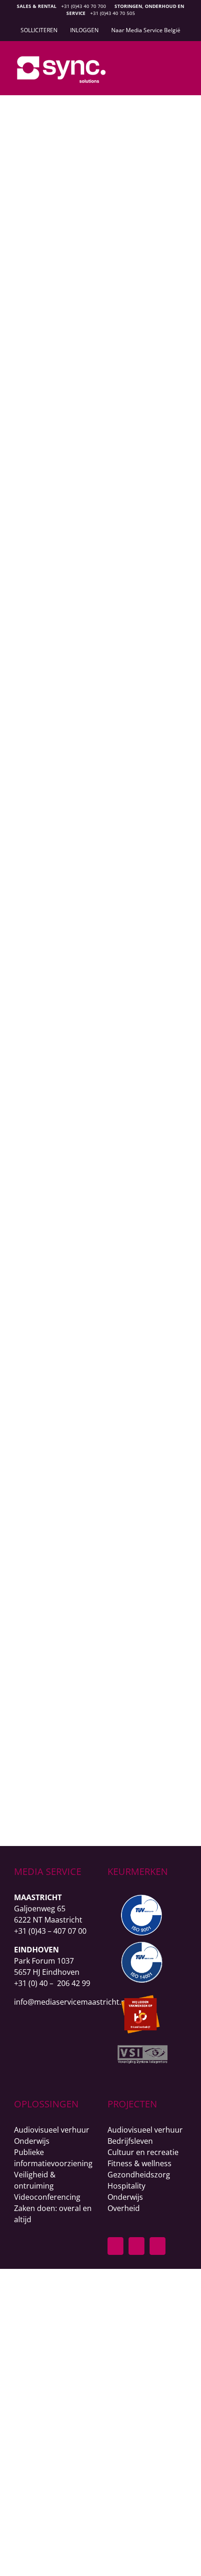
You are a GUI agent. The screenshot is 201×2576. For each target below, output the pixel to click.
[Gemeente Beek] (95, 715)
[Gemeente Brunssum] (95, 414)
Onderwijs (62, 1050)
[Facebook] (115, 2246)
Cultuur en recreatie (143, 2152)
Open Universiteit (95, 1035)
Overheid (95, 258)
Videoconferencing (47, 2197)
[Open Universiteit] (95, 965)
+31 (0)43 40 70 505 (113, 13)
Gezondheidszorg (139, 2175)
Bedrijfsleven (130, 2141)
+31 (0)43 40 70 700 (84, 6)
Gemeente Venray (95, 243)
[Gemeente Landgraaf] (95, 1530)
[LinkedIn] (136, 2246)
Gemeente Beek (95, 805)
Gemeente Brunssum (95, 533)
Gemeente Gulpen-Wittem (95, 1347)
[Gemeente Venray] (95, 124)
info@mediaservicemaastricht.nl (71, 2002)
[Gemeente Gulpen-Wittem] (95, 1223)
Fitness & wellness (140, 2163)
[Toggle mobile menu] (183, 64)
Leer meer (95, 391)
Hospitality (126, 2186)
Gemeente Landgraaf (95, 1643)
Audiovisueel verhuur (52, 2130)
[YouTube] (158, 2246)
